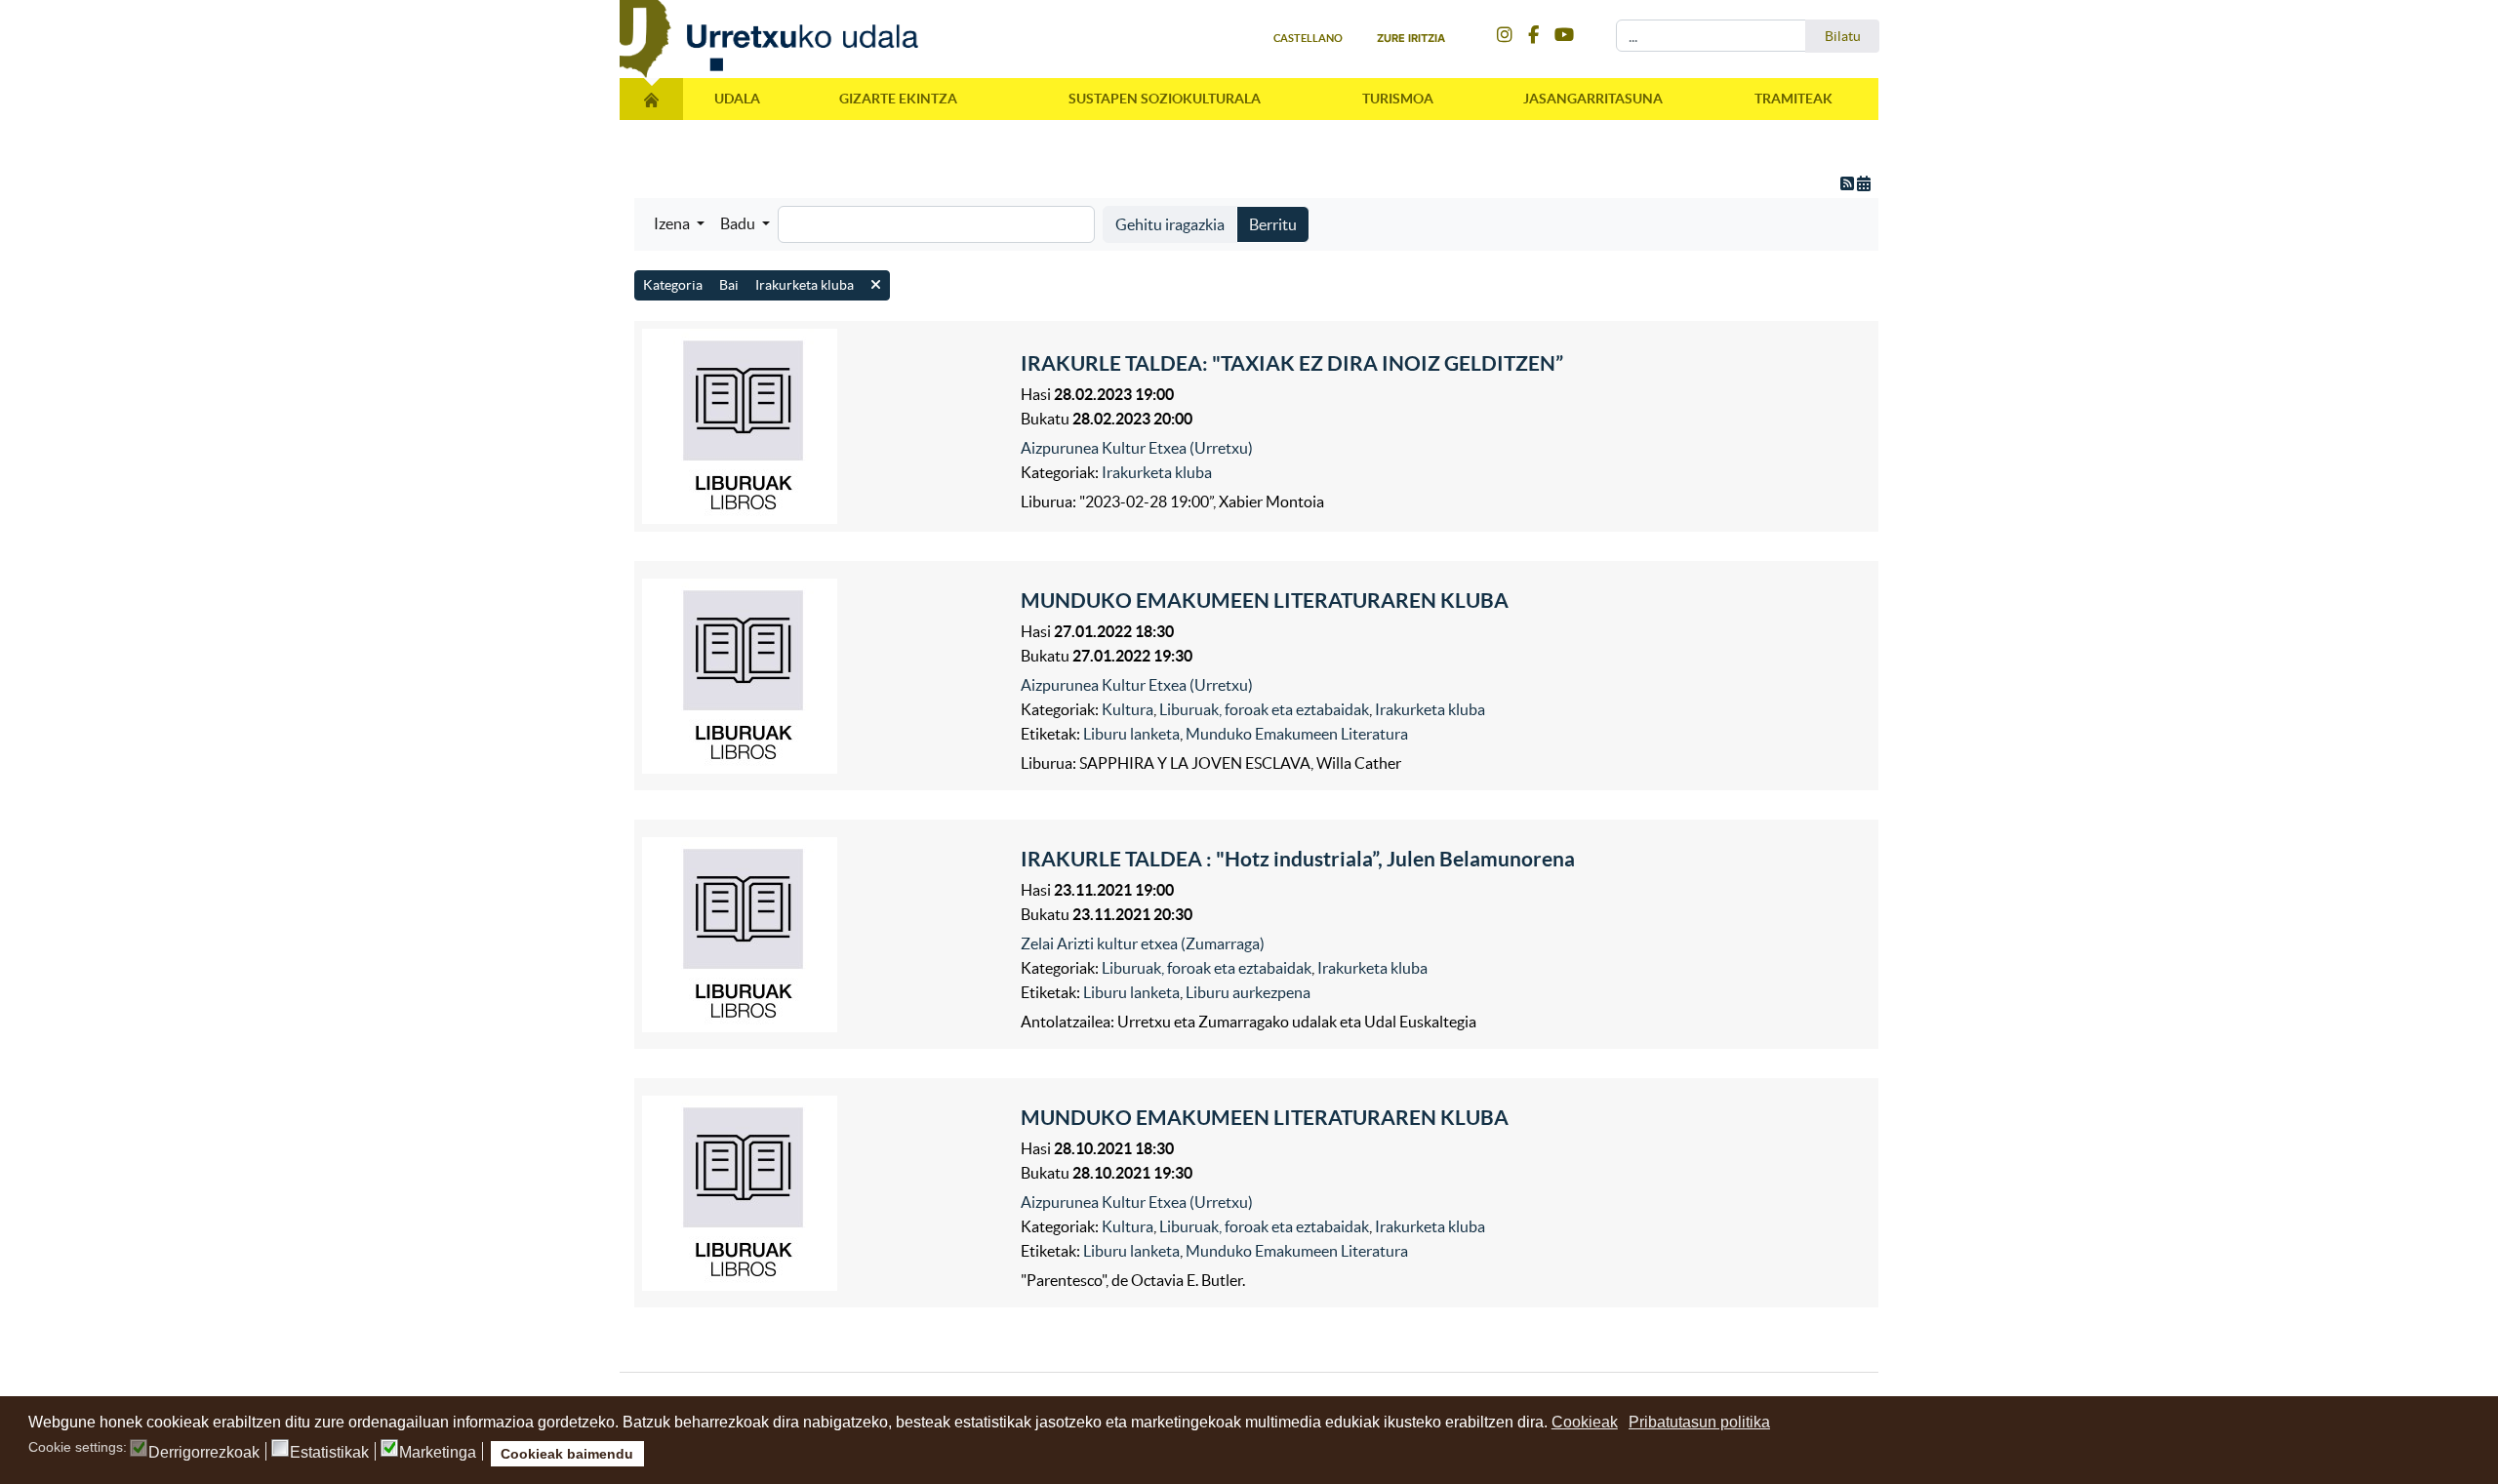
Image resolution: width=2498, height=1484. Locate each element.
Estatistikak (329, 1453)
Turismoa (1398, 99)
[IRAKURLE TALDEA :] (826, 935)
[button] (679, 223)
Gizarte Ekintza (898, 99)
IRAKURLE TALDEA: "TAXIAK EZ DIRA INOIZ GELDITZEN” (1292, 363)
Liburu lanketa (1131, 734)
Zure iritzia (1411, 38)
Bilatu (1843, 36)
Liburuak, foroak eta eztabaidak (1264, 709)
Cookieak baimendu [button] (567, 1454)
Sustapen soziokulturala (1165, 99)
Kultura (1128, 709)
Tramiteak (1793, 99)
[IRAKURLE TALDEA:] (826, 426)
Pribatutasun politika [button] (1699, 1422)
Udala (737, 99)
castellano (1308, 38)
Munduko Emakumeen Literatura (1297, 734)
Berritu (1273, 224)
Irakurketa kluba (1157, 472)
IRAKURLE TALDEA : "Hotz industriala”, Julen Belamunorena (1298, 859)
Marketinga (438, 1453)
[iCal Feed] (1864, 183)
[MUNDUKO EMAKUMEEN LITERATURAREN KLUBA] (826, 676)
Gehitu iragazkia (1170, 224)
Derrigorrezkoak (204, 1453)
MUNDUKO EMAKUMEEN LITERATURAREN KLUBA (1265, 600)
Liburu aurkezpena (1248, 992)
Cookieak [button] (1585, 1422)
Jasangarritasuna (1593, 99)
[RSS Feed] (1849, 183)
